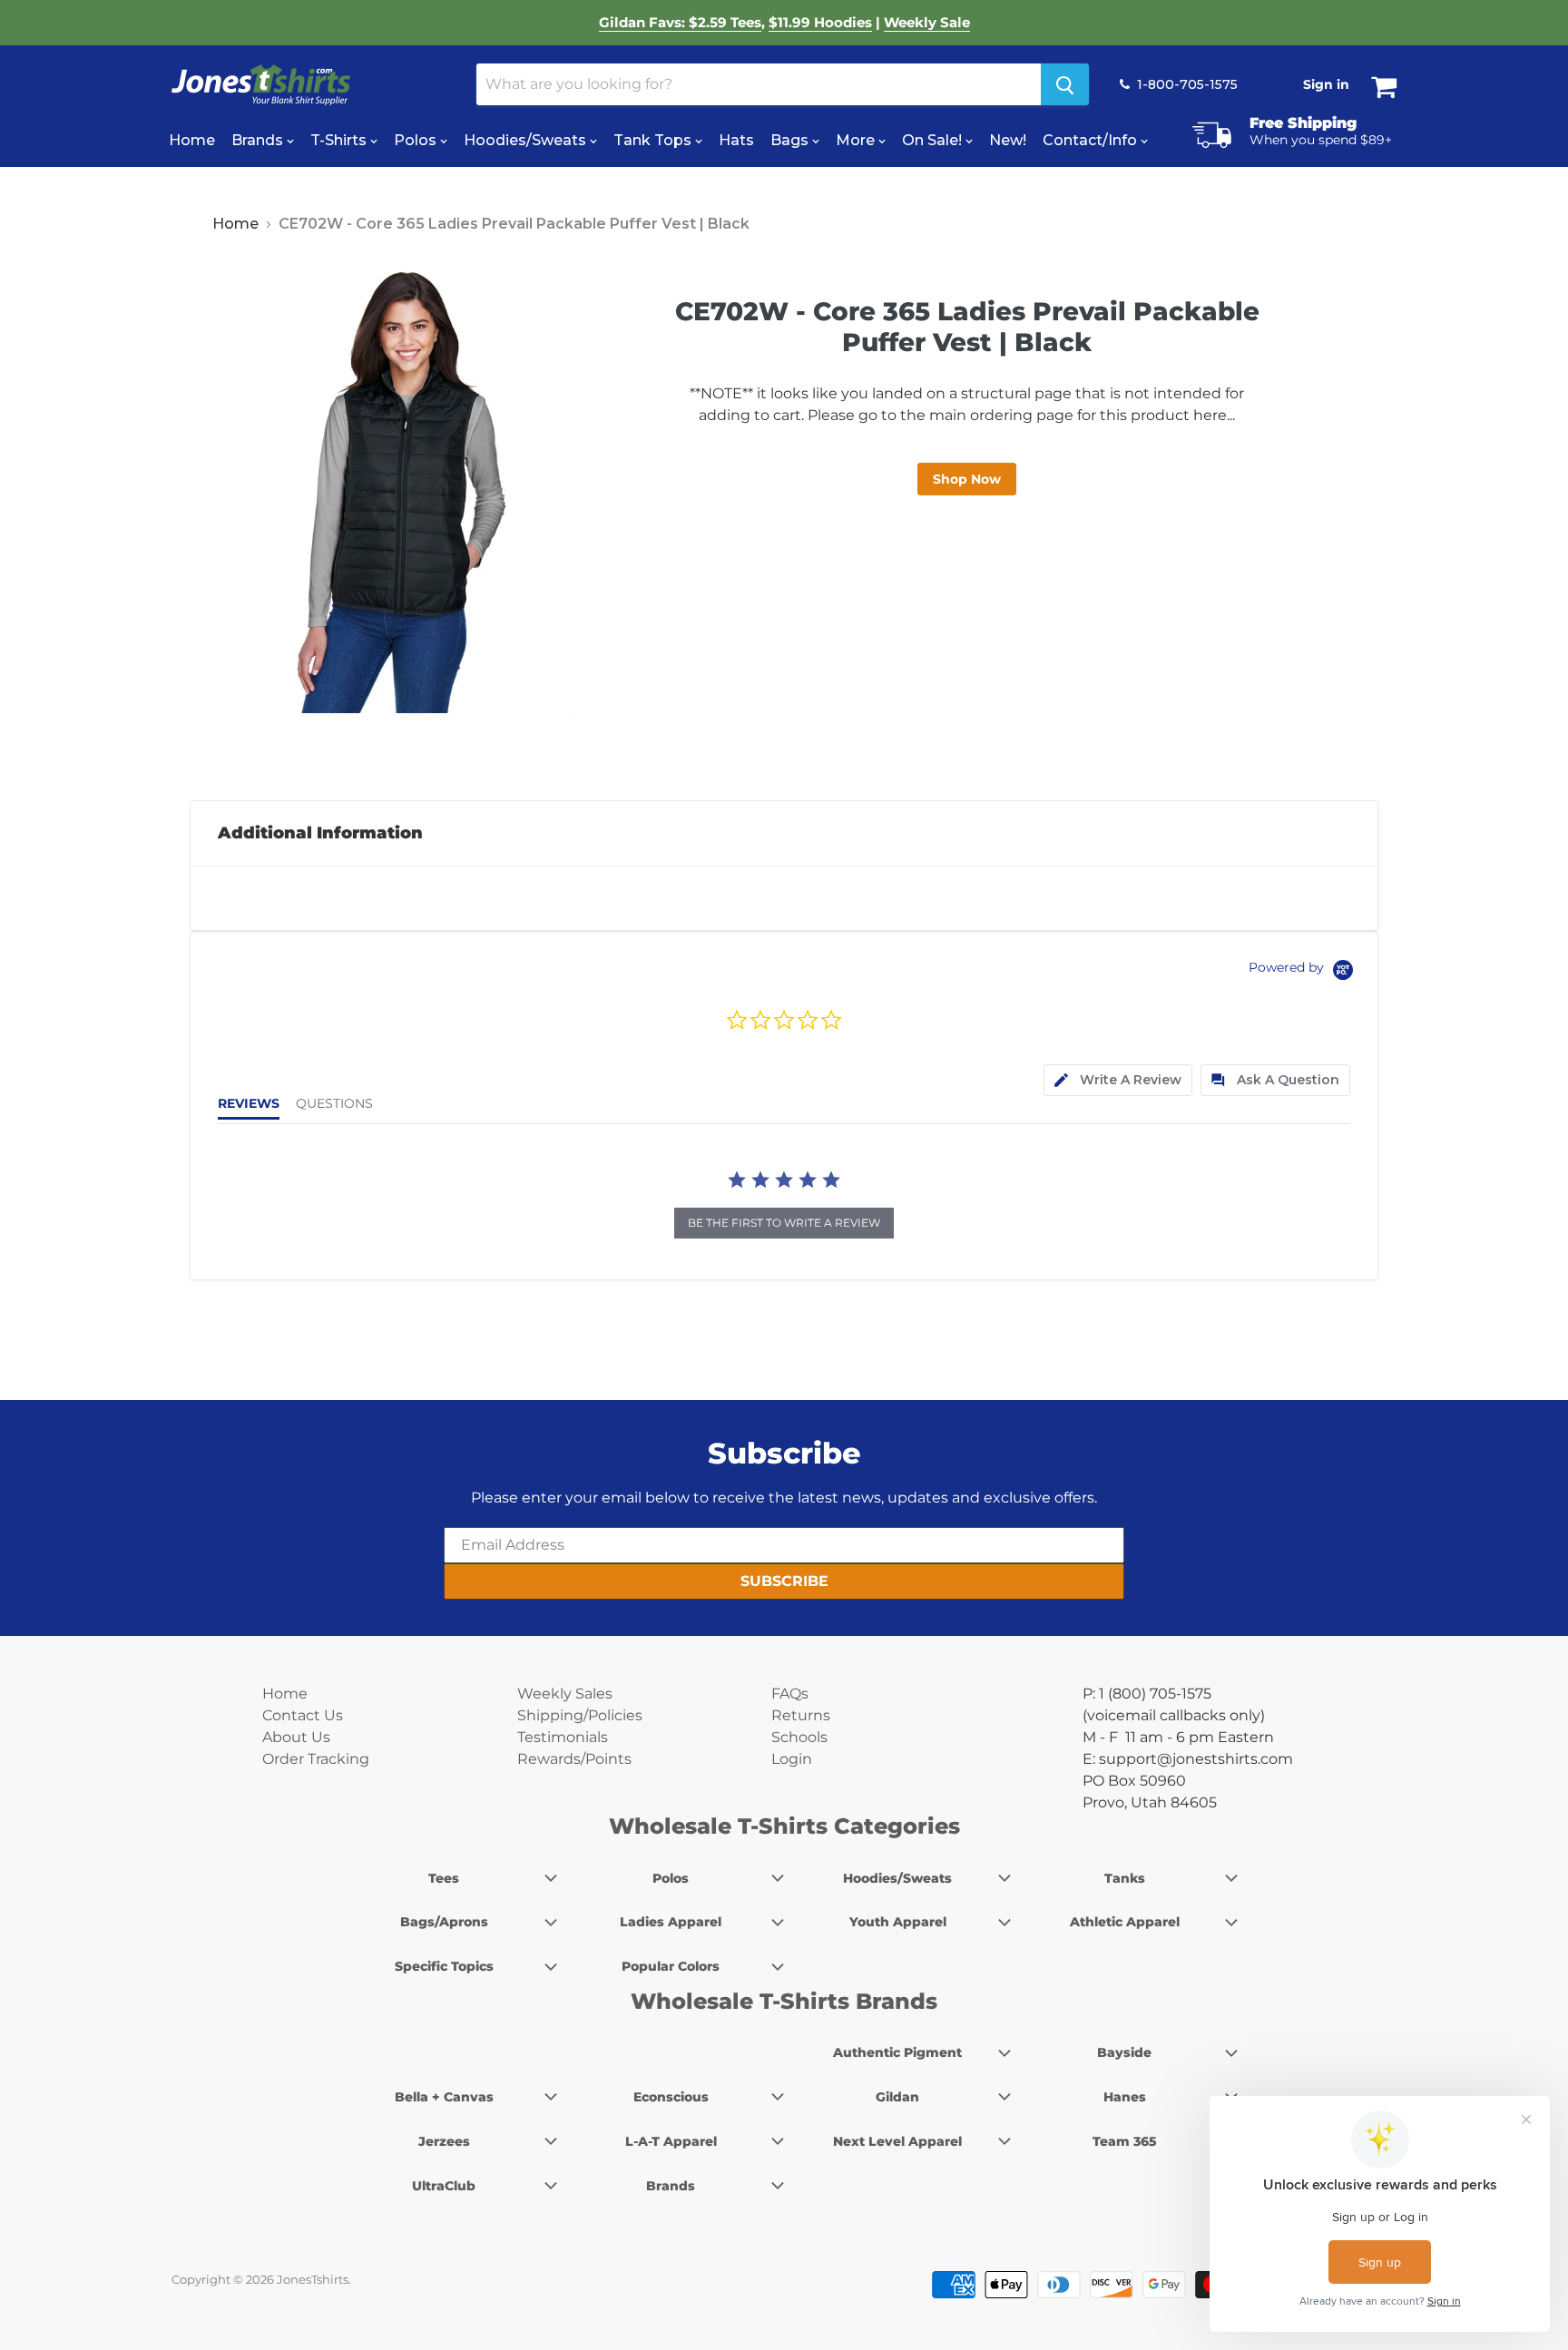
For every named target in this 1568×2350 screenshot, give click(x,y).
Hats (736, 140)
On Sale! (934, 140)
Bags (791, 140)
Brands (259, 140)
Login (792, 1759)
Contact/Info (1092, 140)
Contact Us (303, 1715)
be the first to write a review (784, 1223)
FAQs (790, 1694)
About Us (296, 1737)
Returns (801, 1715)
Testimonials (563, 1737)
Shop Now (967, 479)
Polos (417, 140)
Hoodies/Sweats (527, 140)
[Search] (1065, 84)
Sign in (1326, 84)
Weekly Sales (565, 1694)
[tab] (1118, 1080)
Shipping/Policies (580, 1715)
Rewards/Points (574, 1759)
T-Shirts (340, 140)
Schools (799, 1737)
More (857, 140)
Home (192, 140)
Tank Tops (654, 140)
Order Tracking (316, 1759)
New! (1008, 140)
